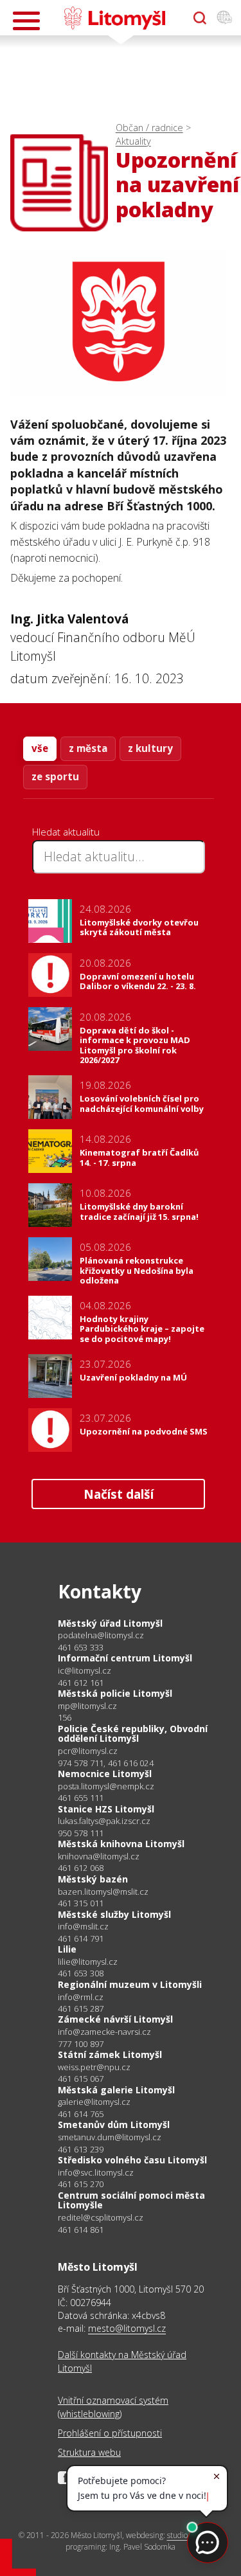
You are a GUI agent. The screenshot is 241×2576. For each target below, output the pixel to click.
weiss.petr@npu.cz (94, 2067)
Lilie (67, 1949)
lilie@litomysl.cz (88, 1962)
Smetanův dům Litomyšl (114, 2124)
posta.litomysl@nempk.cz (106, 1786)
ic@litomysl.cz (85, 1671)
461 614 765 (81, 2114)
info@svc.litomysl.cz (96, 2173)
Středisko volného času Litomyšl (132, 2160)
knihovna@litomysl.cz (99, 1856)
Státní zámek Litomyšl (110, 2054)
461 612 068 (81, 1868)
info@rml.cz (81, 1997)
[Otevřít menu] (26, 21)
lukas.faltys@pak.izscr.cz (104, 1821)
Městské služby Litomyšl (114, 1914)
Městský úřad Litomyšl (110, 1623)
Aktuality (133, 141)
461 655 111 (81, 1798)
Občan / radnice (149, 128)
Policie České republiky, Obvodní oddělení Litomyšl (133, 1734)
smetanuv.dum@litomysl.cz (110, 2137)
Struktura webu (89, 2452)
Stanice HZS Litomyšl (106, 1809)
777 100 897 (81, 2044)
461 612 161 (81, 1683)
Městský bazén (93, 1879)
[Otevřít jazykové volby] (224, 18)
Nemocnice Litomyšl (105, 1774)
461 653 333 (81, 1647)
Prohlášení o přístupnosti (110, 2433)
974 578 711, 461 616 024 (106, 1763)
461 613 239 (81, 2149)
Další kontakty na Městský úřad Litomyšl (122, 2361)
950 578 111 (81, 1833)
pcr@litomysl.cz (88, 1751)
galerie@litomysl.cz (94, 2102)
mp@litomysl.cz (87, 1706)
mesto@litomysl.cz (127, 2328)
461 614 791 (81, 1938)
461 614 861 (81, 2230)
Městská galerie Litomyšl (116, 2090)
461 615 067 (81, 2079)
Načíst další (119, 1494)
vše (40, 748)
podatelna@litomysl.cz (101, 1635)
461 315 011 (81, 1903)
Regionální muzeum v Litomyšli (130, 1984)
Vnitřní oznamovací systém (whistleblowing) (113, 2407)
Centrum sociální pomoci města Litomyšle (131, 2200)
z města (88, 748)
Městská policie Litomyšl (115, 1693)
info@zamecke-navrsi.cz (104, 2032)
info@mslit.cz (83, 1927)
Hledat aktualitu (66, 832)
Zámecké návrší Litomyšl (115, 2019)
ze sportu (55, 776)
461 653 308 (81, 1973)
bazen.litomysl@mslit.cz (103, 1892)
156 (65, 1717)
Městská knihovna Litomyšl (121, 1844)
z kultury (150, 748)
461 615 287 (81, 2008)
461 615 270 (81, 2184)
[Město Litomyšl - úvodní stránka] (115, 18)
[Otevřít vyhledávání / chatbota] (200, 18)
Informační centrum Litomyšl (125, 1658)
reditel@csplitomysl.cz (101, 2218)
